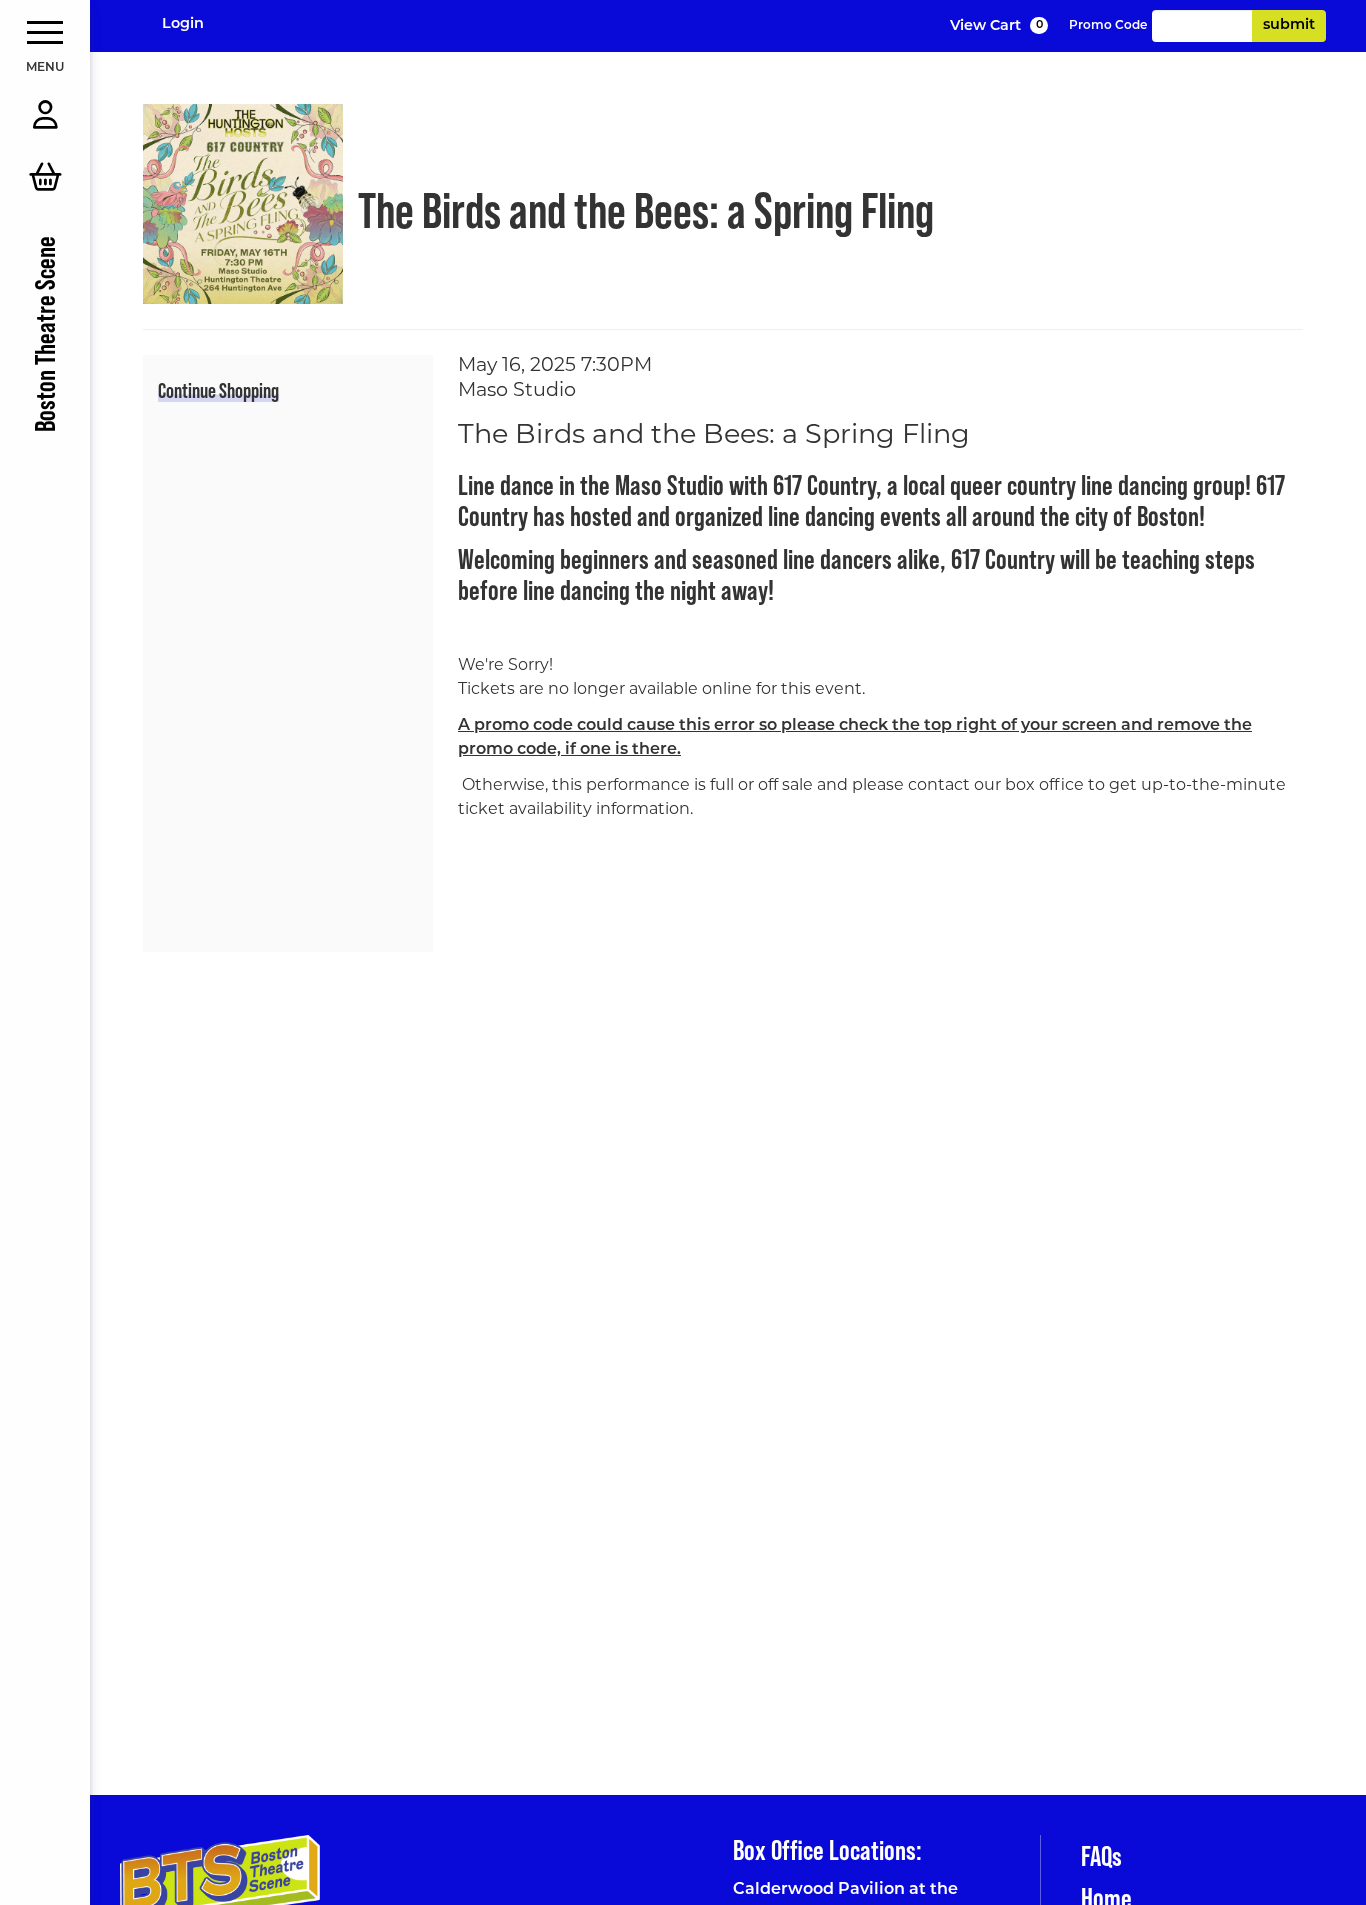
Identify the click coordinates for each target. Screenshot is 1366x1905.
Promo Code (1108, 26)
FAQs (1101, 1856)
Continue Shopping (218, 390)
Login (183, 24)
